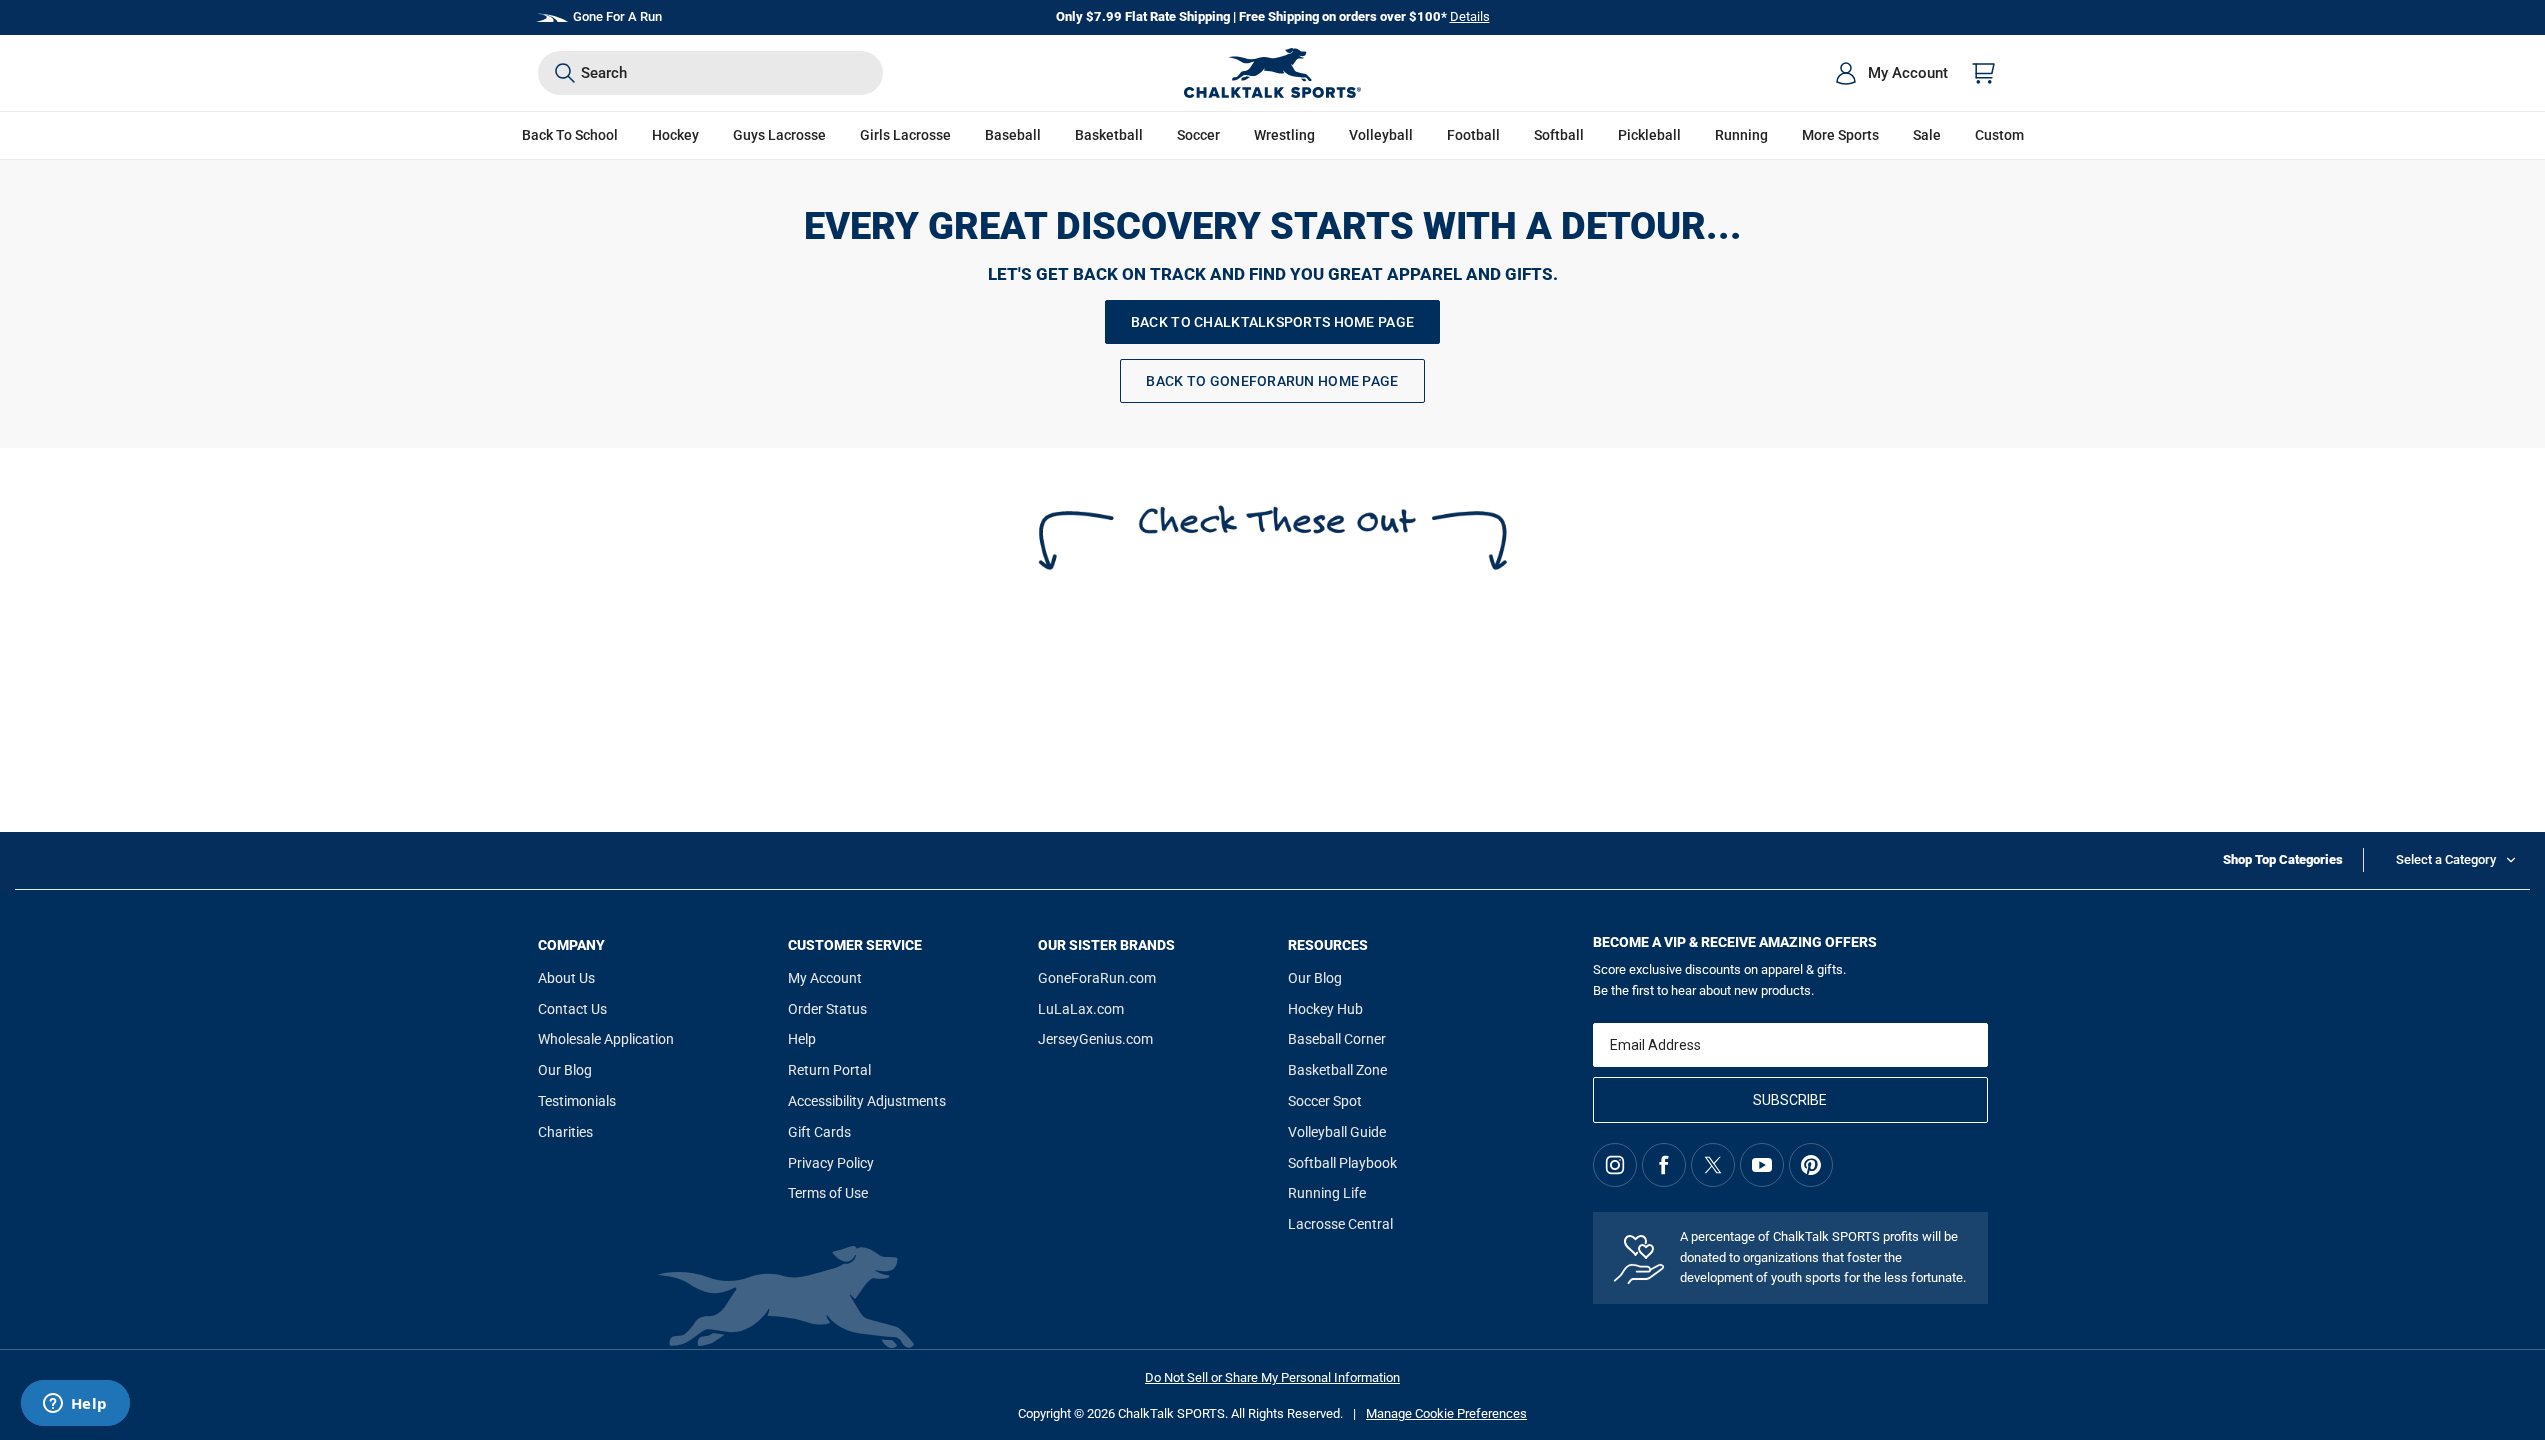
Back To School (570, 135)
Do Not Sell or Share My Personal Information (1272, 1377)
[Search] (565, 73)
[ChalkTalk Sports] (1273, 73)
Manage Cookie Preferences (1446, 1413)
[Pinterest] (1811, 1165)
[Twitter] (1713, 1165)
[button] (675, 135)
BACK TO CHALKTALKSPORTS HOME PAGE (1272, 322)
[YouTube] (1762, 1165)
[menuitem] (1891, 73)
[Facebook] (1664, 1165)
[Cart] (1984, 73)
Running (1741, 135)
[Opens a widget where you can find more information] (75, 1405)
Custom (1999, 135)
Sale (1927, 135)
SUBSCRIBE (1790, 1100)
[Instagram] (1615, 1165)
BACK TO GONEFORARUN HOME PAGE (1272, 381)
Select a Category (2446, 859)
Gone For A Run (617, 16)
